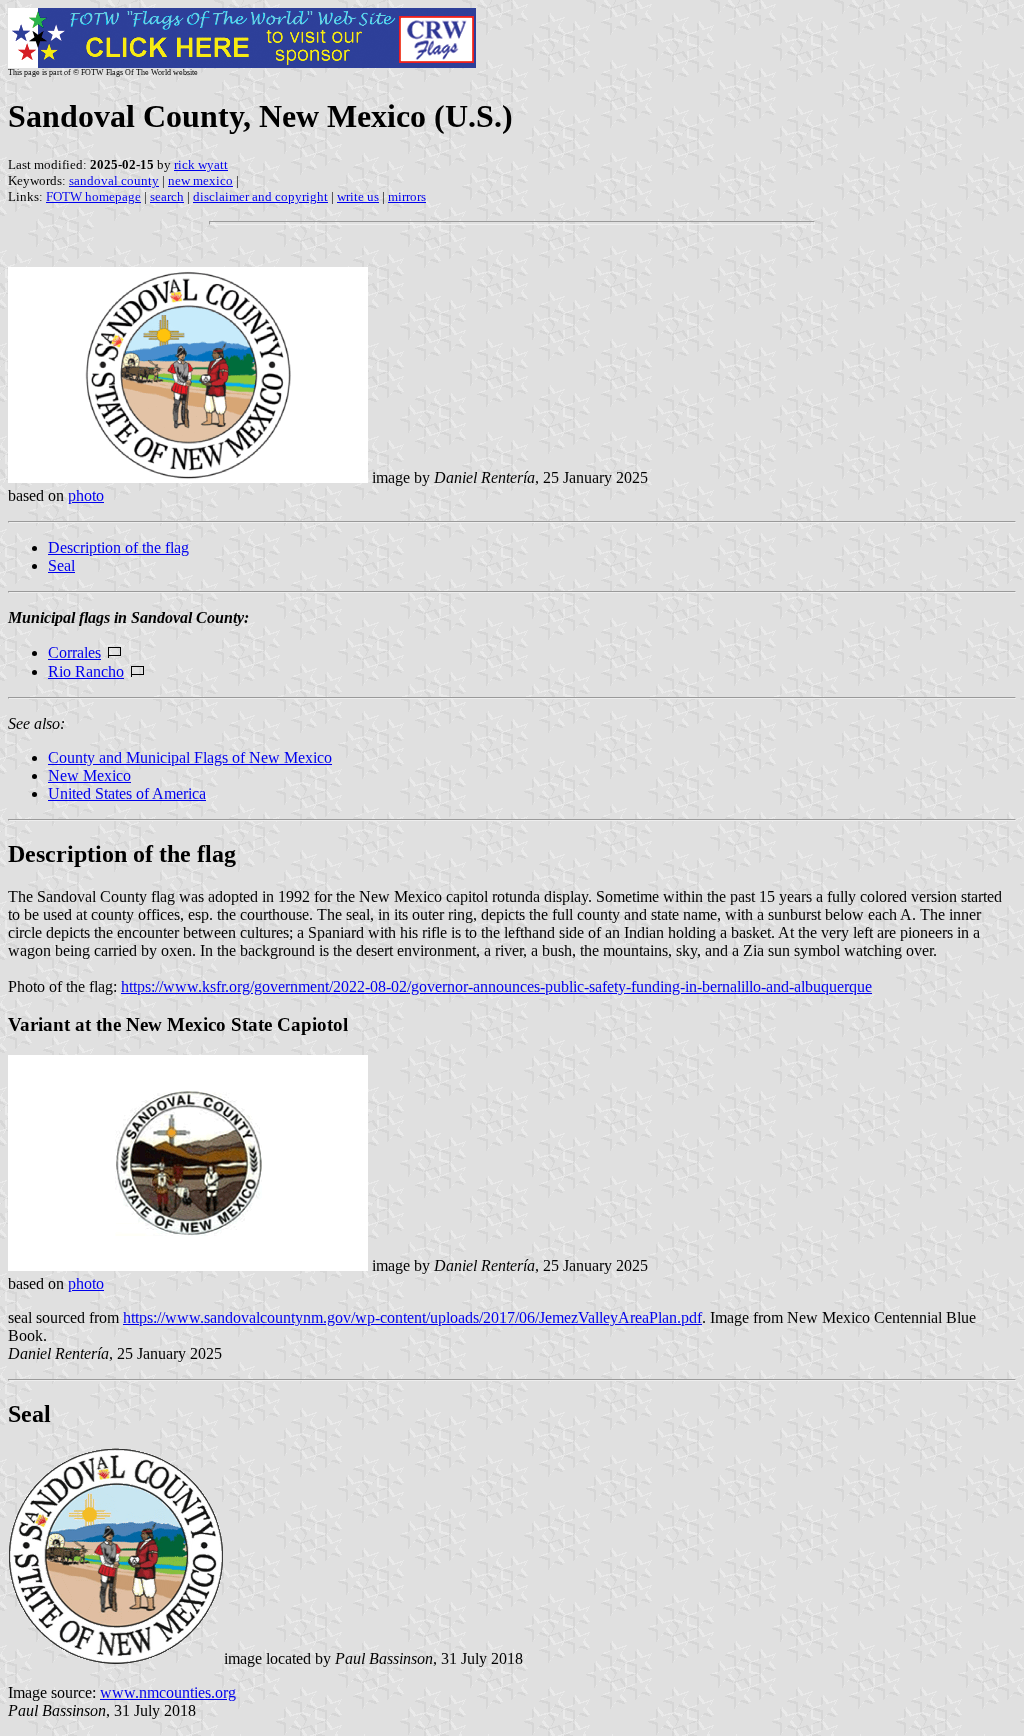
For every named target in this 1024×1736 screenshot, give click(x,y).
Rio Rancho (86, 671)
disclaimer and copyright (260, 196)
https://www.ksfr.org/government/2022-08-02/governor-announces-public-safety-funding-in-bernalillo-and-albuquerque (496, 986)
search (167, 196)
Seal (61, 565)
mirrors (407, 196)
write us (358, 196)
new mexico (200, 180)
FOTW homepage (93, 196)
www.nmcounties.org (168, 1692)
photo (86, 495)
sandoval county (114, 180)
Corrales (74, 652)
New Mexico (89, 775)
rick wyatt (201, 164)
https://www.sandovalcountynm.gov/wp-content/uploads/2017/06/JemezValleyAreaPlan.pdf (412, 1317)
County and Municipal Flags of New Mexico (190, 757)
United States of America (127, 793)
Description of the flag (118, 547)
